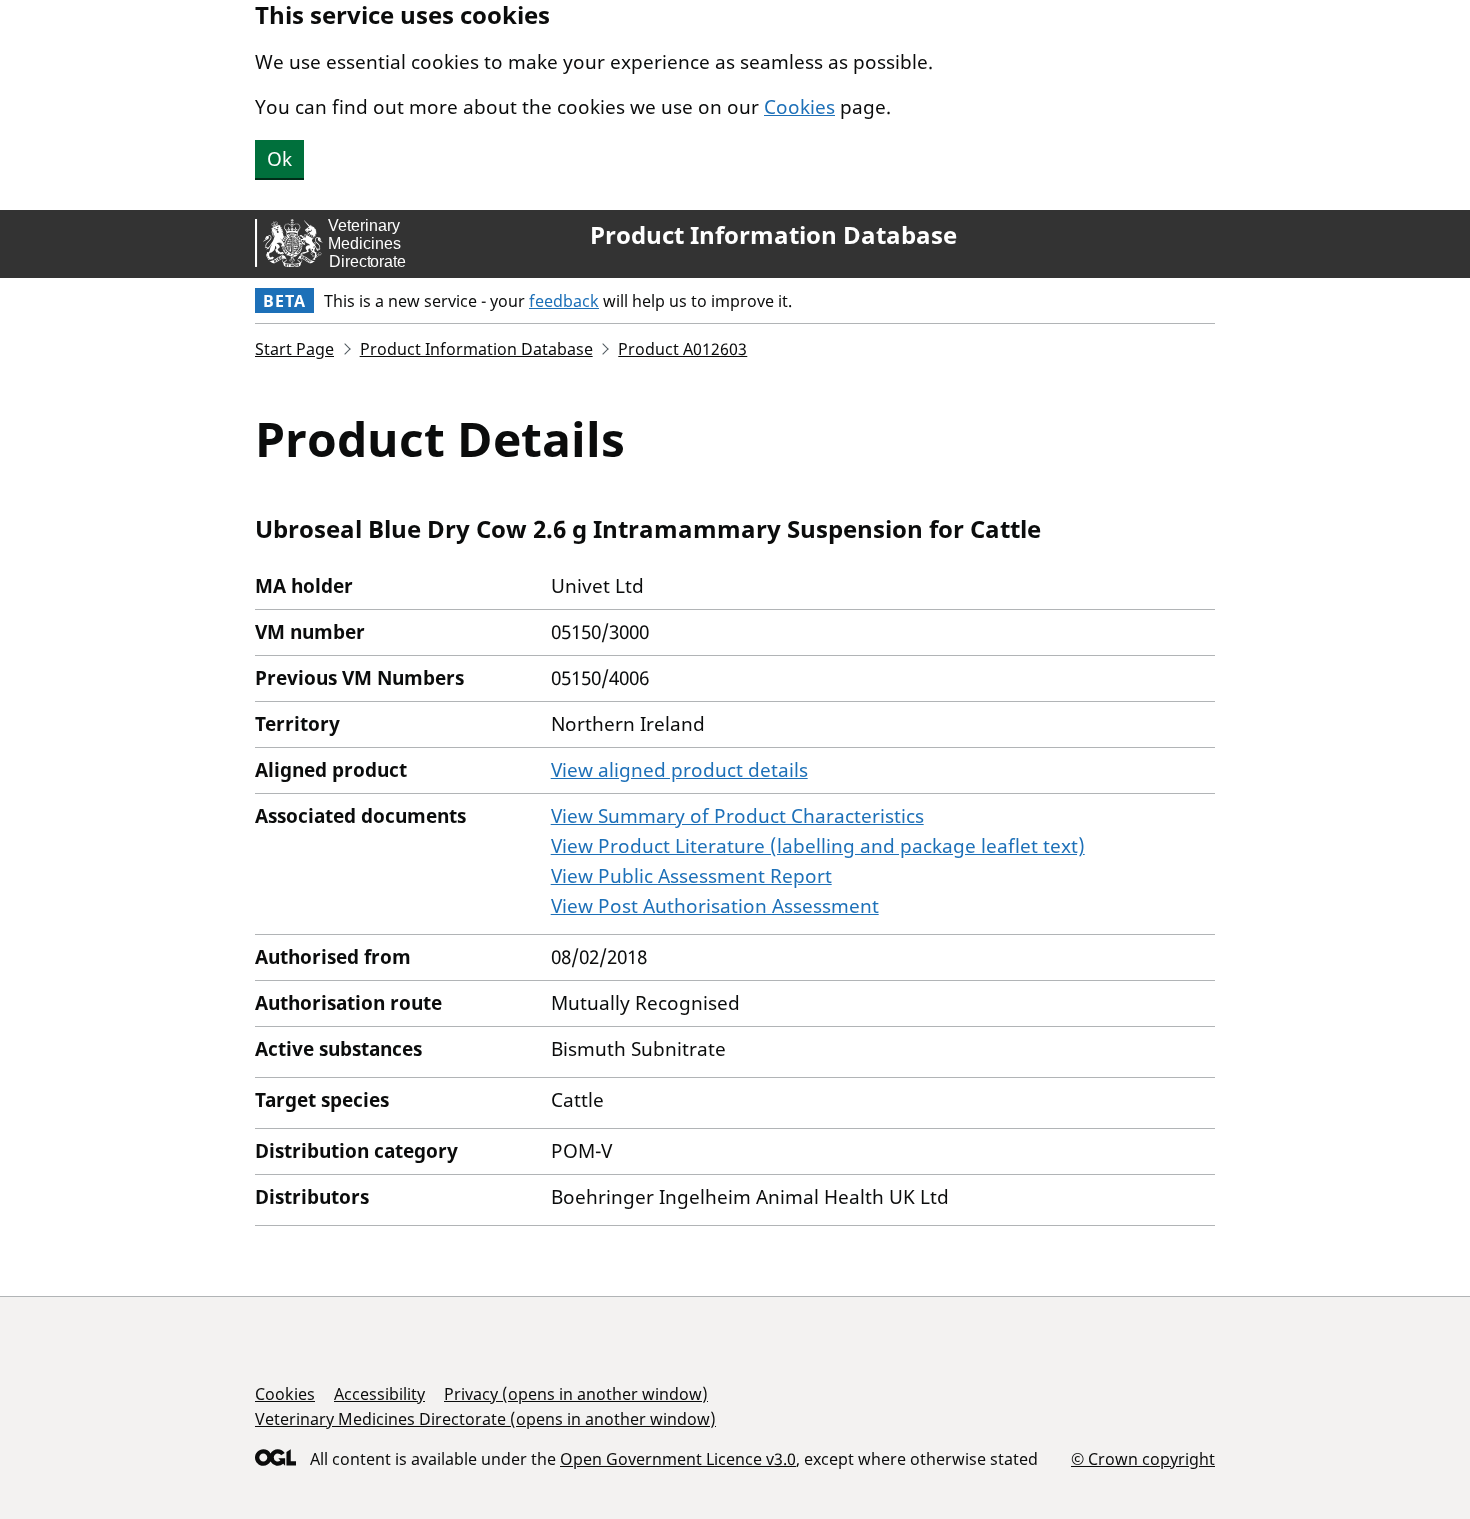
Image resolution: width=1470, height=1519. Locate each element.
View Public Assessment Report (691, 876)
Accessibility (379, 1394)
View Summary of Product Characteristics (737, 816)
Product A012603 (682, 349)
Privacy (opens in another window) (576, 1394)
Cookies (799, 107)
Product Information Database (773, 235)
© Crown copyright (1143, 1458)
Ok (279, 159)
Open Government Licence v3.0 (678, 1459)
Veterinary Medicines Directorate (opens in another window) (485, 1419)
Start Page (294, 349)
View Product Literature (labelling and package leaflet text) (818, 846)
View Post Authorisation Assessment (715, 906)
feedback (564, 301)
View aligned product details (679, 770)
